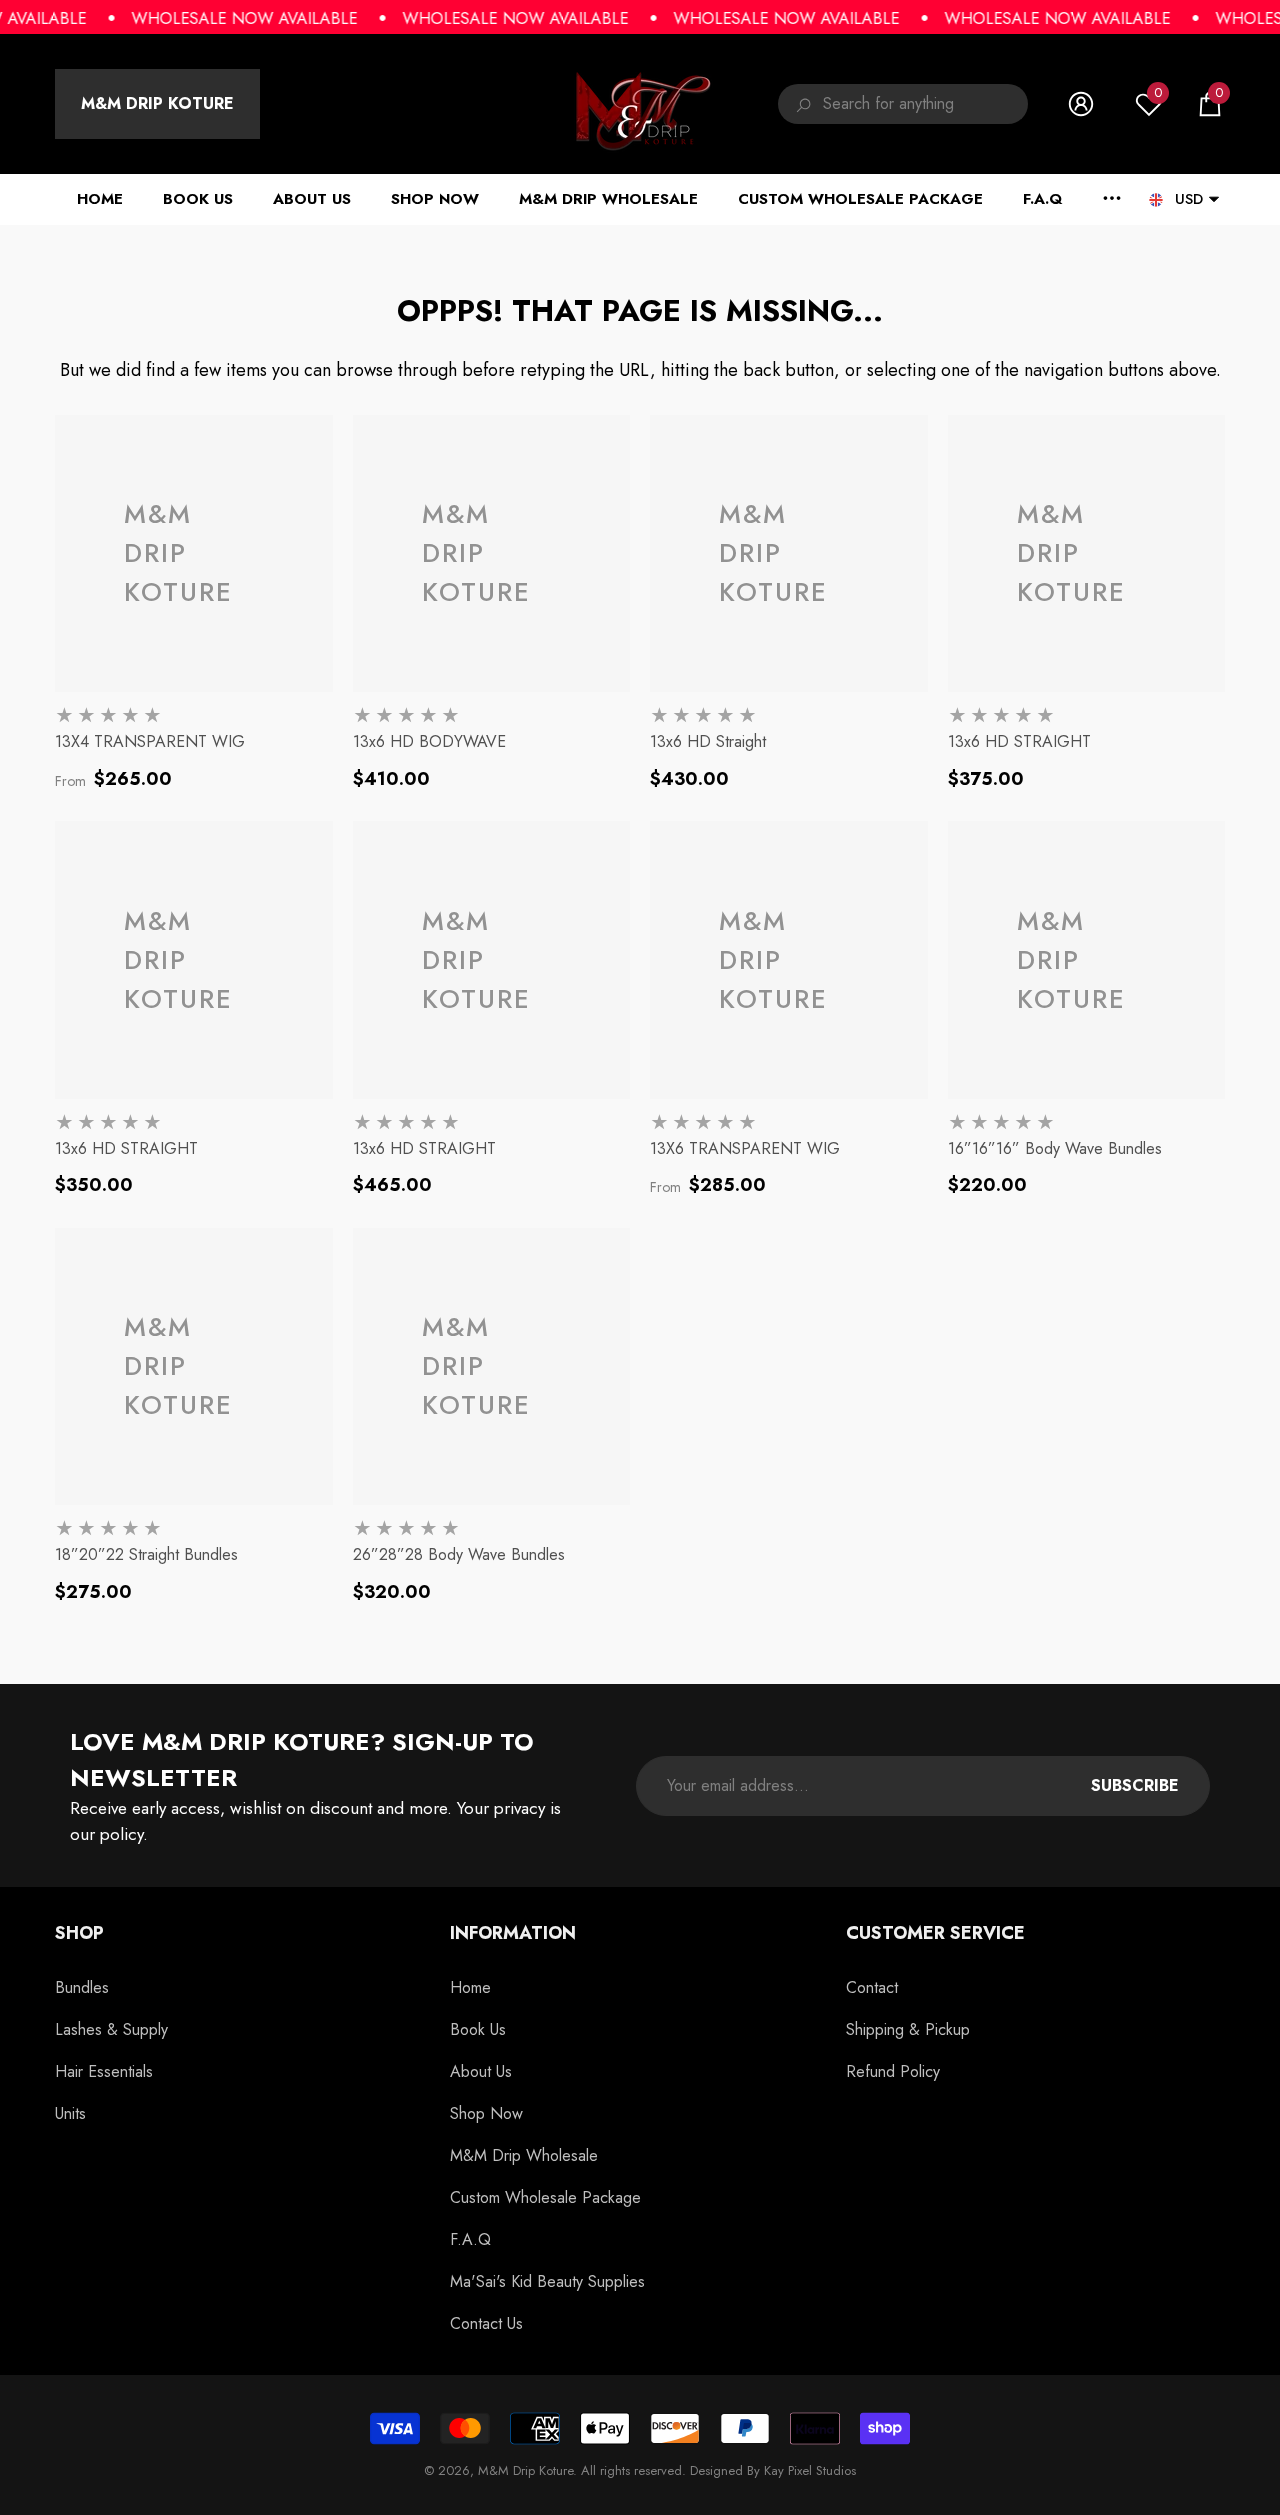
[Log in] (1081, 104)
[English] (1156, 199)
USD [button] (1189, 199)
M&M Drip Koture (525, 2470)
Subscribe (1135, 1785)
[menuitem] (157, 104)
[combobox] (925, 104)
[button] (1210, 104)
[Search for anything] (903, 104)
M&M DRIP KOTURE (157, 103)
